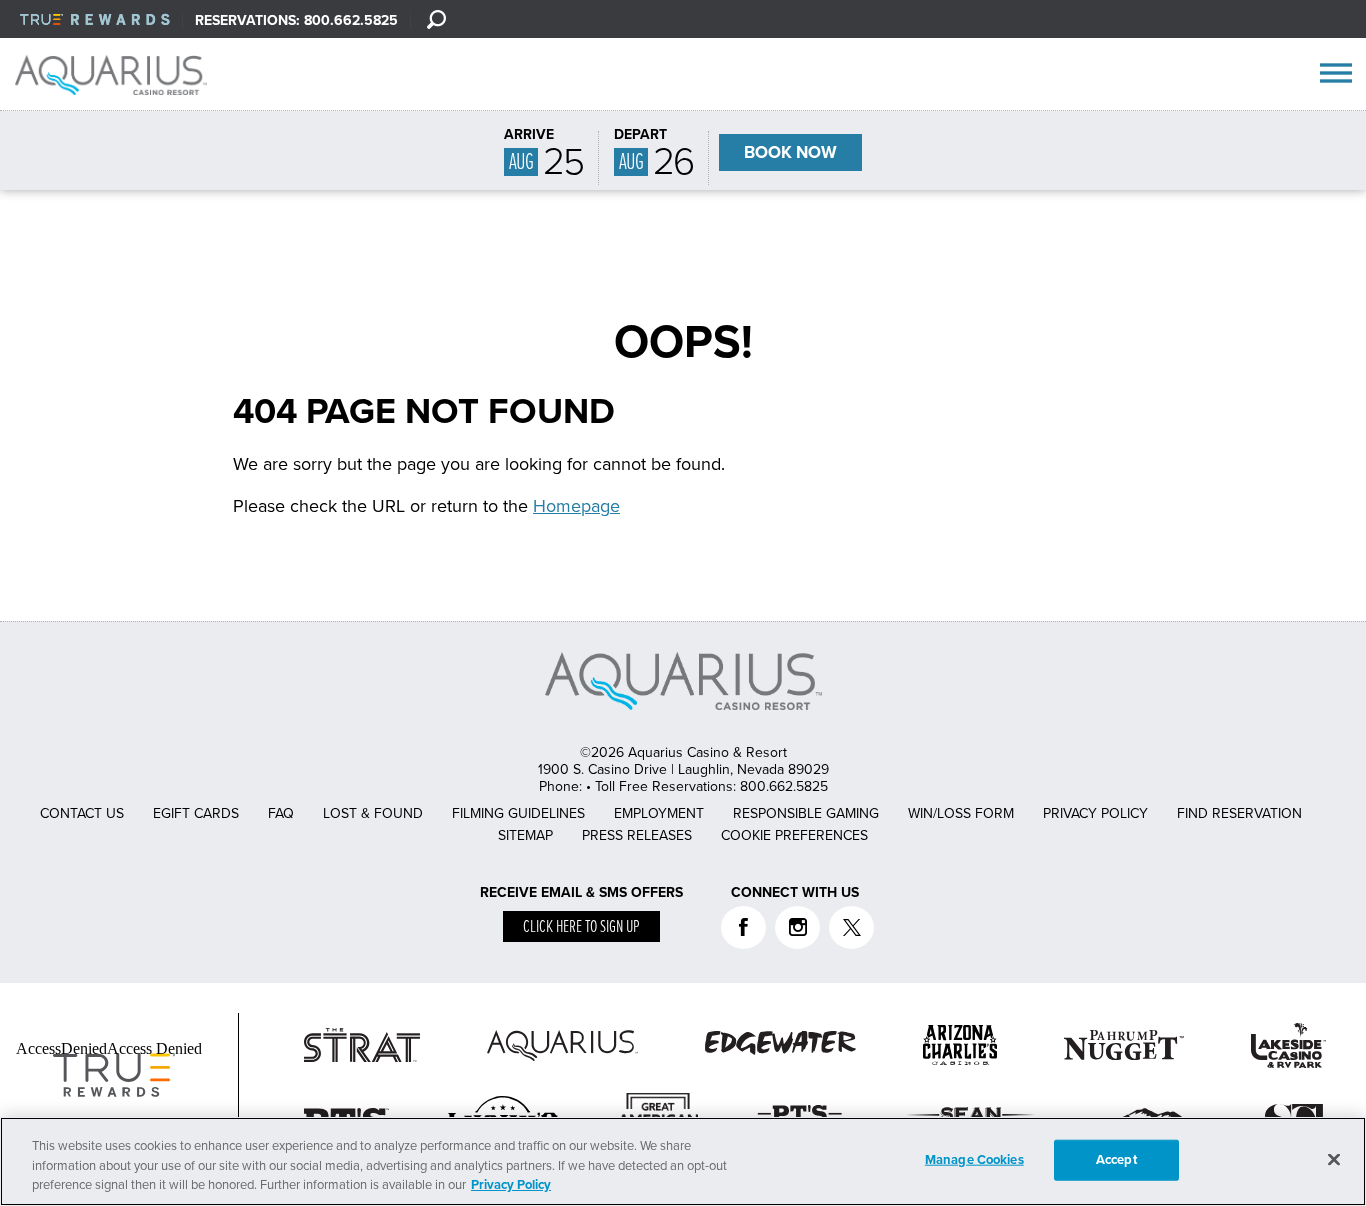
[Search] (436, 19)
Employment (659, 813)
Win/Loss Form (961, 813)
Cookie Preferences (794, 835)
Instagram (797, 927)
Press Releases (637, 835)
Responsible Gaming (806, 813)
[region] (683, 1161)
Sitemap (525, 835)
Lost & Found (373, 813)
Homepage (576, 506)
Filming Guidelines (518, 813)
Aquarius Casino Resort (118, 75)
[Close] (1334, 1159)
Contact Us (82, 813)
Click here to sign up (581, 927)
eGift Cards (196, 813)
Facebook (743, 927)
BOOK (790, 152)
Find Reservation (1239, 813)
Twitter (851, 927)
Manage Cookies (974, 1159)
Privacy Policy (1095, 813)
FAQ (281, 813)
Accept (1116, 1159)
